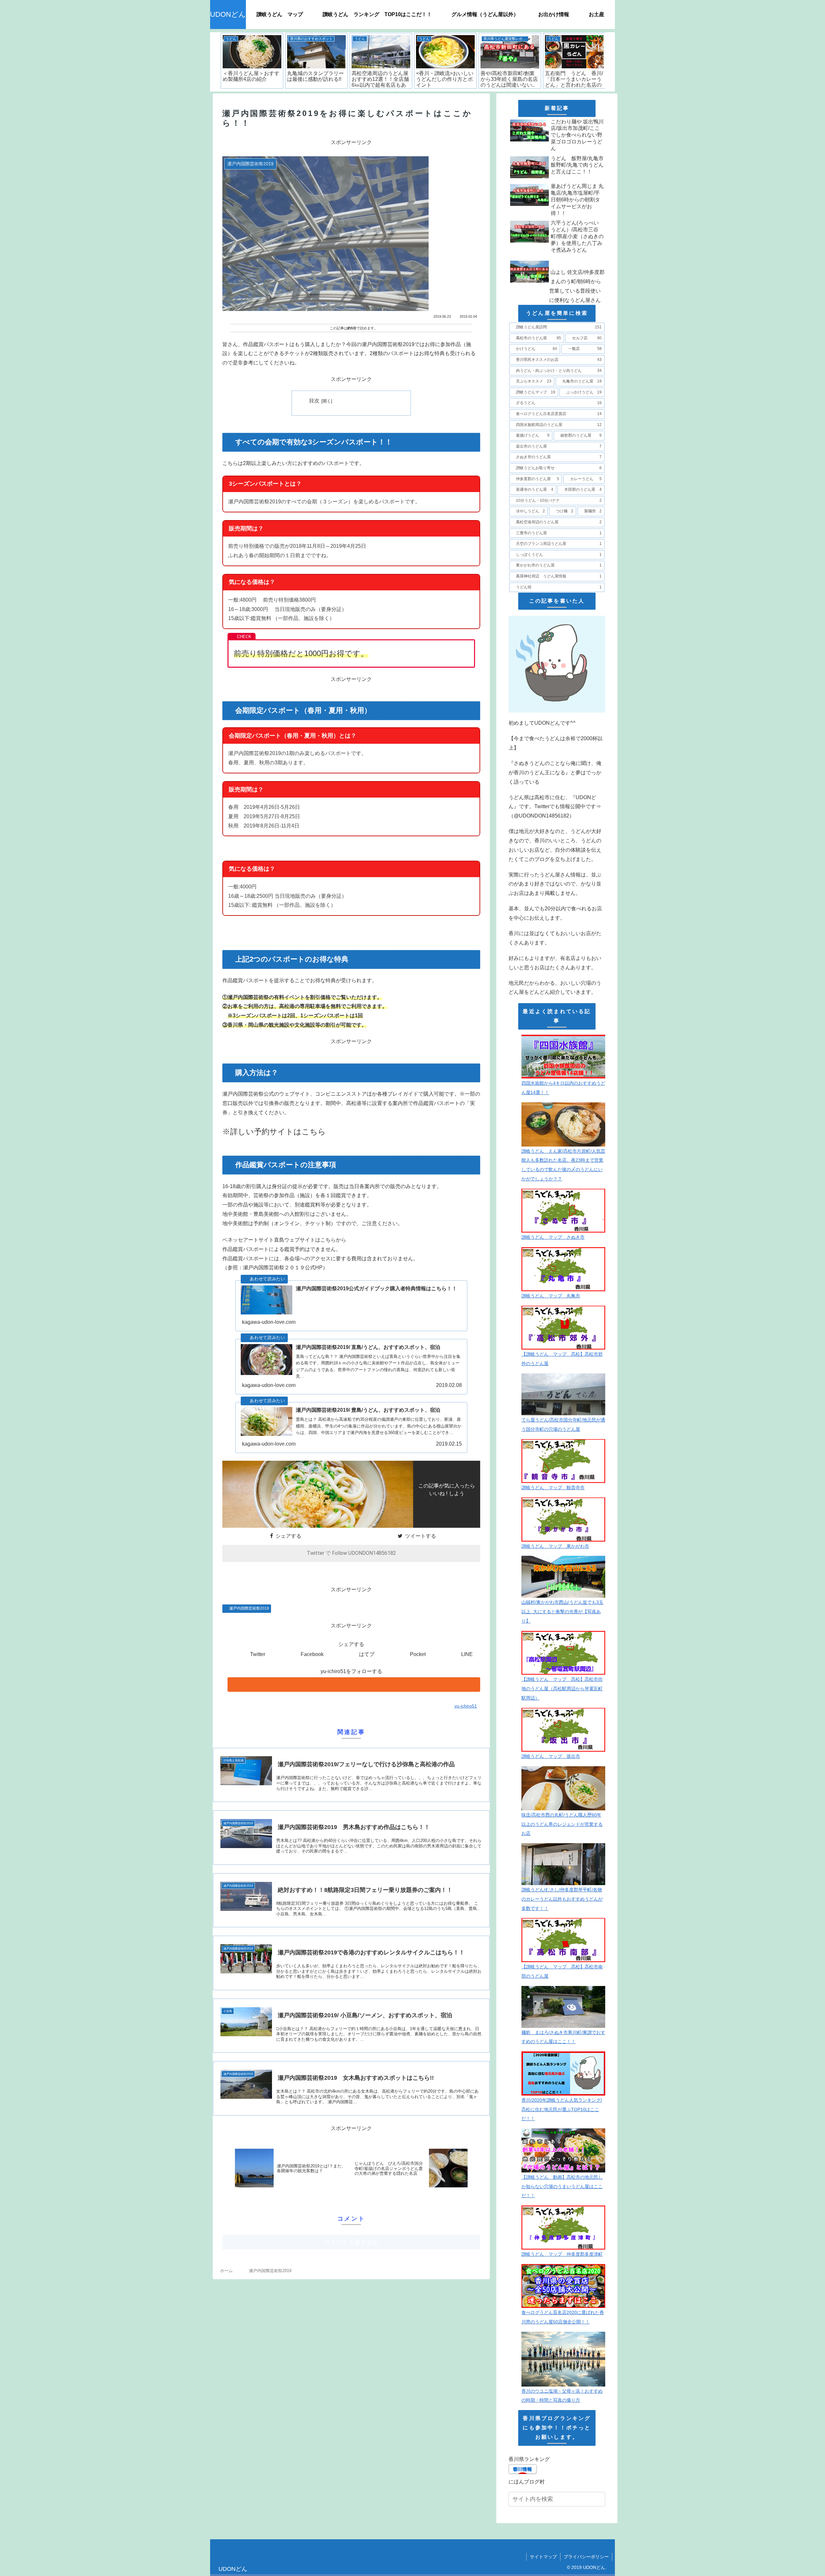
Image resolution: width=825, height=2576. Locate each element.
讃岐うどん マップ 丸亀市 (551, 1296)
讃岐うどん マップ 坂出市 (551, 1756)
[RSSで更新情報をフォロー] (354, 1685)
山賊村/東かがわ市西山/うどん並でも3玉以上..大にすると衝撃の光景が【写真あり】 (562, 1612)
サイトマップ (543, 2557)
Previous (215, 62)
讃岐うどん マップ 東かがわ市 (555, 1546)
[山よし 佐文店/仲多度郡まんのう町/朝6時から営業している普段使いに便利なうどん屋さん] (557, 257)
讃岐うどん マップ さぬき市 (553, 1237)
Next (610, 62)
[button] (600, 2500)
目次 (314, 401)
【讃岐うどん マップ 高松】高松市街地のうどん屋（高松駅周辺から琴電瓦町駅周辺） (562, 1689)
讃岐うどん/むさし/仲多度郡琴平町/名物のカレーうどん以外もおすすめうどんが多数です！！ (562, 1899)
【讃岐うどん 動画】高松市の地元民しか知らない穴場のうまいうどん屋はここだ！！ (562, 2186)
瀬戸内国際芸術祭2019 (249, 1608)
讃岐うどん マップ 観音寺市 (553, 1487)
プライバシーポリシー (586, 2557)
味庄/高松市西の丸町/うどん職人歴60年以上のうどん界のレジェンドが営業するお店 (562, 1824)
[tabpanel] (252, 61)
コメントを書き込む (351, 2242)
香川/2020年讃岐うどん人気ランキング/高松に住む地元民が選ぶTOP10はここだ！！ (562, 2109)
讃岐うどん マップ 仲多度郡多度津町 (562, 2254)
